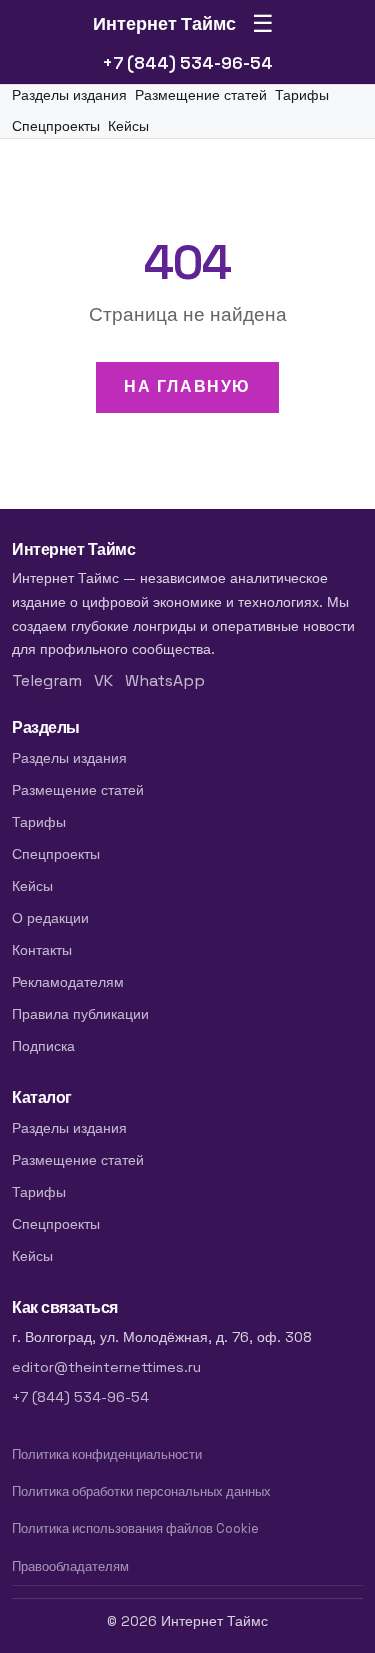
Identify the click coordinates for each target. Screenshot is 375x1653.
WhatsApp (165, 680)
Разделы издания (69, 95)
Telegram (47, 680)
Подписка (43, 1046)
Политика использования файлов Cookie (135, 1528)
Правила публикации (80, 1014)
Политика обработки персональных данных (141, 1491)
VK (103, 680)
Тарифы (302, 95)
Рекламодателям (68, 982)
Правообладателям (70, 1566)
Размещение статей (201, 95)
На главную (187, 386)
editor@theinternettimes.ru (106, 1367)
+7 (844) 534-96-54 (187, 63)
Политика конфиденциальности (107, 1454)
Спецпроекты (56, 126)
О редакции (50, 918)
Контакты (42, 950)
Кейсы (128, 126)
